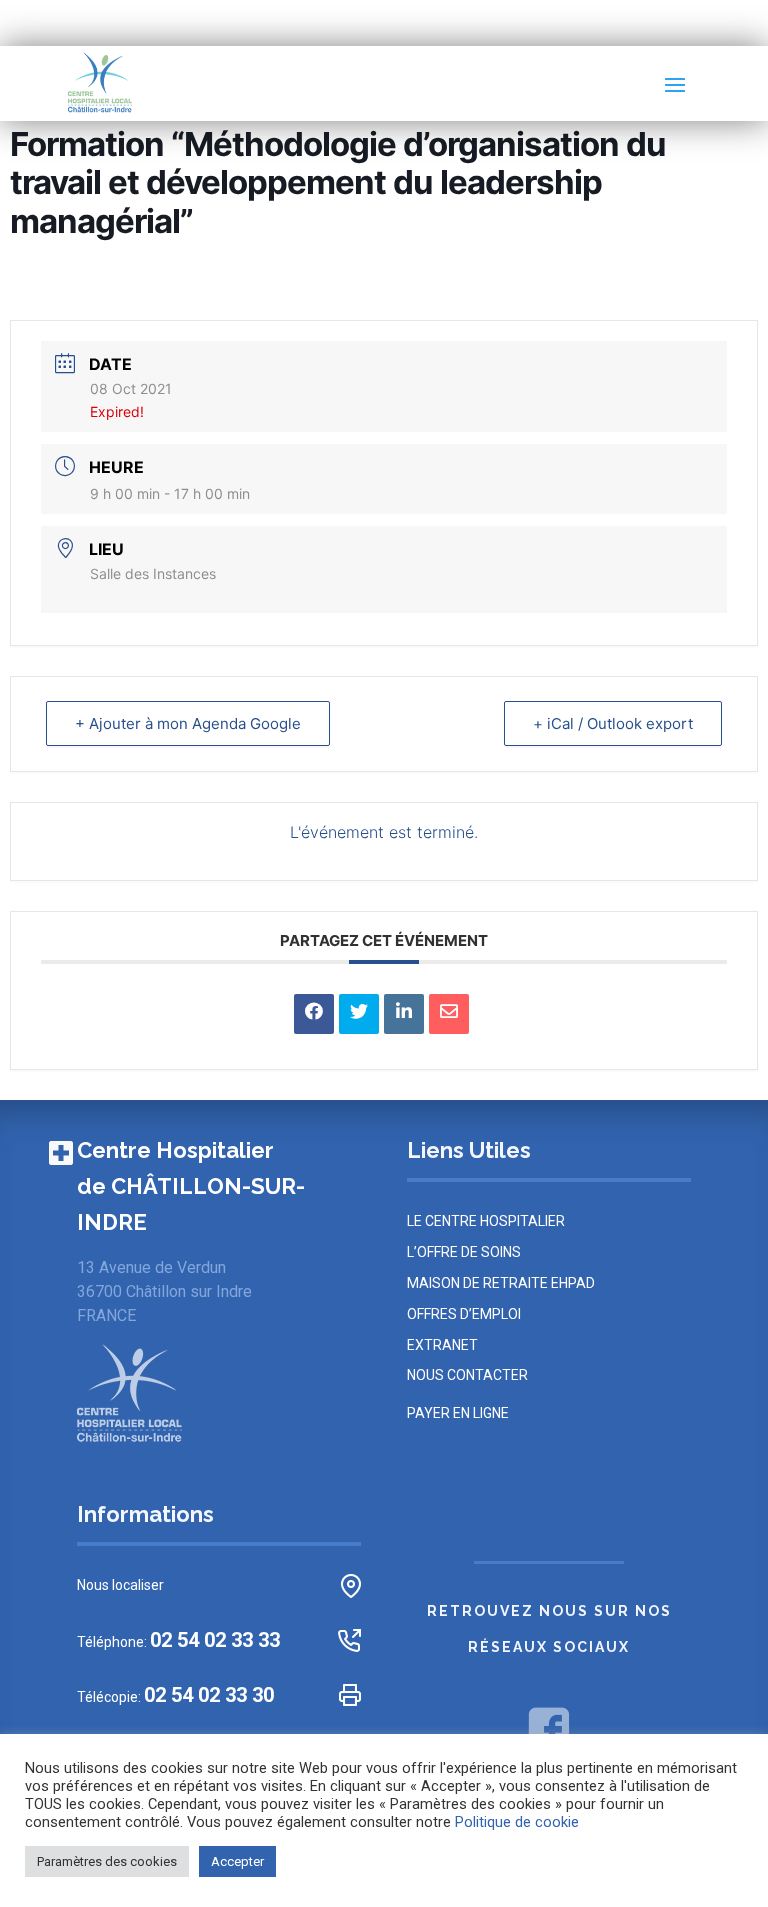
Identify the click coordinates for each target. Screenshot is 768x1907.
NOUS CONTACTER (467, 1375)
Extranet (442, 1345)
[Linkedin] (404, 1014)
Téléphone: (178, 1640)
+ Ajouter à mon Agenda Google (188, 723)
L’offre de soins (464, 1252)
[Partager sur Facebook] (314, 1014)
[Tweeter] (359, 1014)
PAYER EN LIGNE (458, 1413)
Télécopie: (175, 1695)
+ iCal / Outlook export (613, 723)
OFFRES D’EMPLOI (464, 1314)
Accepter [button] (237, 1861)
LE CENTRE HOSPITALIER (486, 1221)
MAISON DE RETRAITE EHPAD (501, 1283)
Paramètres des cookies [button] (107, 1861)
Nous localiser (120, 1585)
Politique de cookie (517, 1822)
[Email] (449, 1014)
